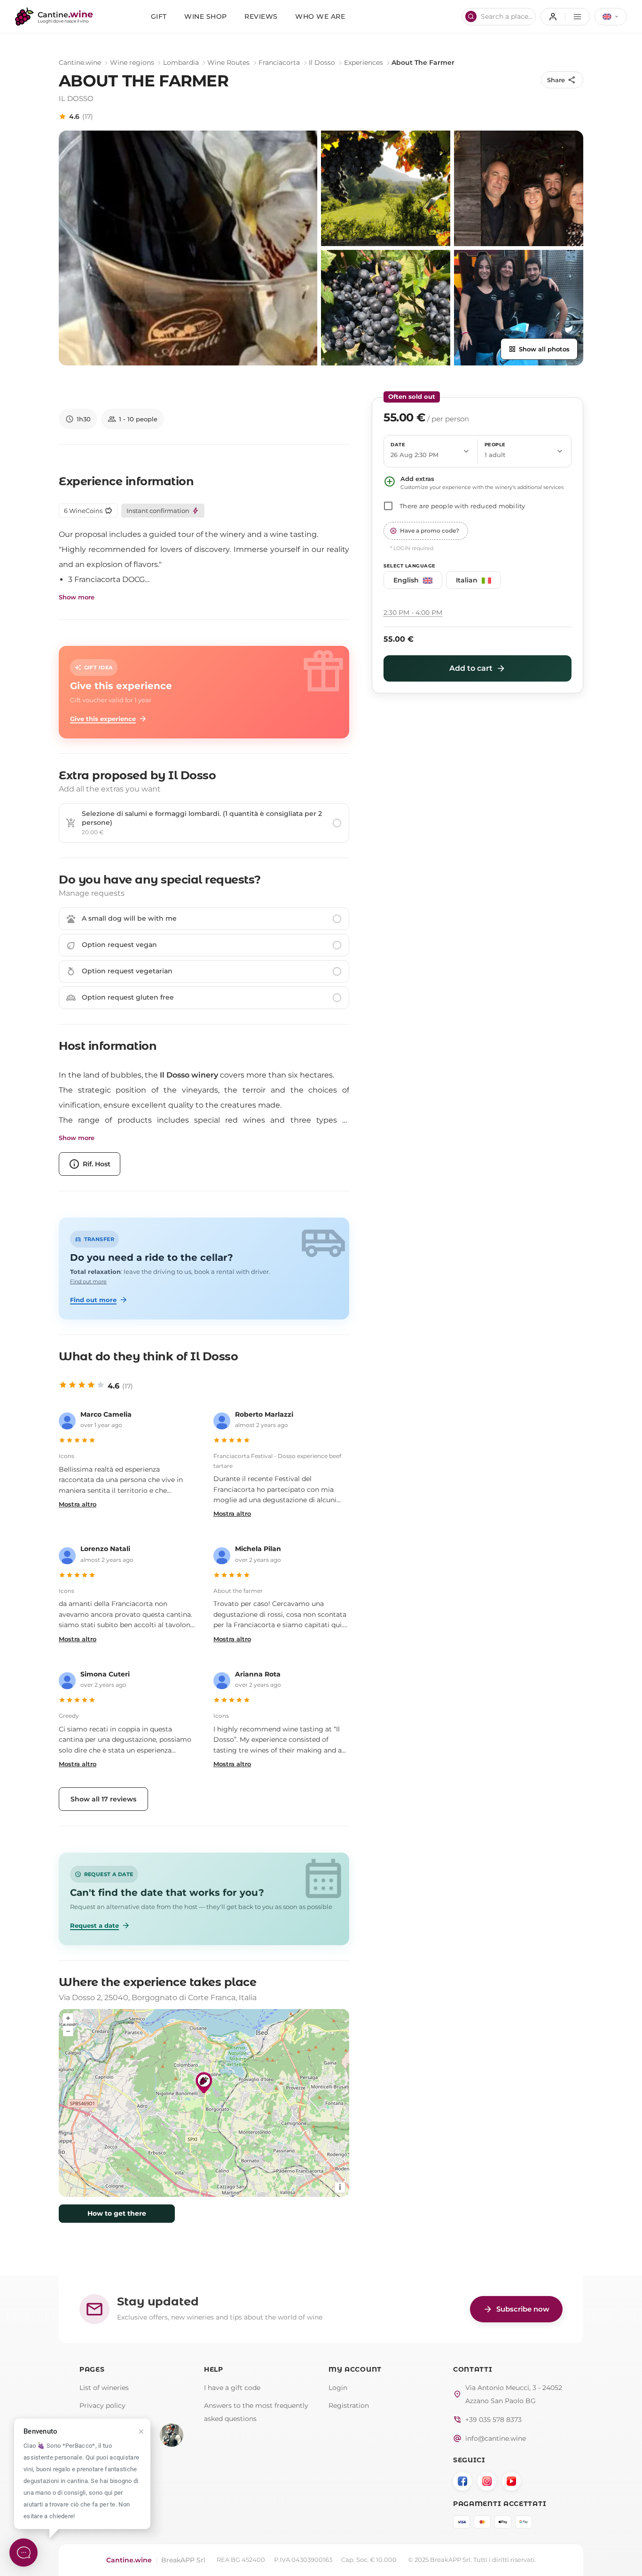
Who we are (320, 16)
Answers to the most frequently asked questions (256, 2412)
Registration (349, 2405)
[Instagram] (487, 2481)
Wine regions (132, 62)
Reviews (261, 16)
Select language (410, 566)
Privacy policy (102, 2405)
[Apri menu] (565, 17)
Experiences (364, 62)
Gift (159, 16)
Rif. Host (90, 1164)
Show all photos (539, 349)
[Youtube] (511, 2481)
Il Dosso (322, 62)
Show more (77, 597)
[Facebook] (462, 2481)
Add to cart (478, 668)
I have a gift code (232, 2388)
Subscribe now (516, 2309)
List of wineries (104, 2388)
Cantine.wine (80, 62)
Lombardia (181, 62)
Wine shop (206, 16)
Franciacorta (279, 62)
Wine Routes (228, 62)
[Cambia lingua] (611, 17)
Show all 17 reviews (103, 1799)
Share (562, 80)
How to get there (117, 2213)
